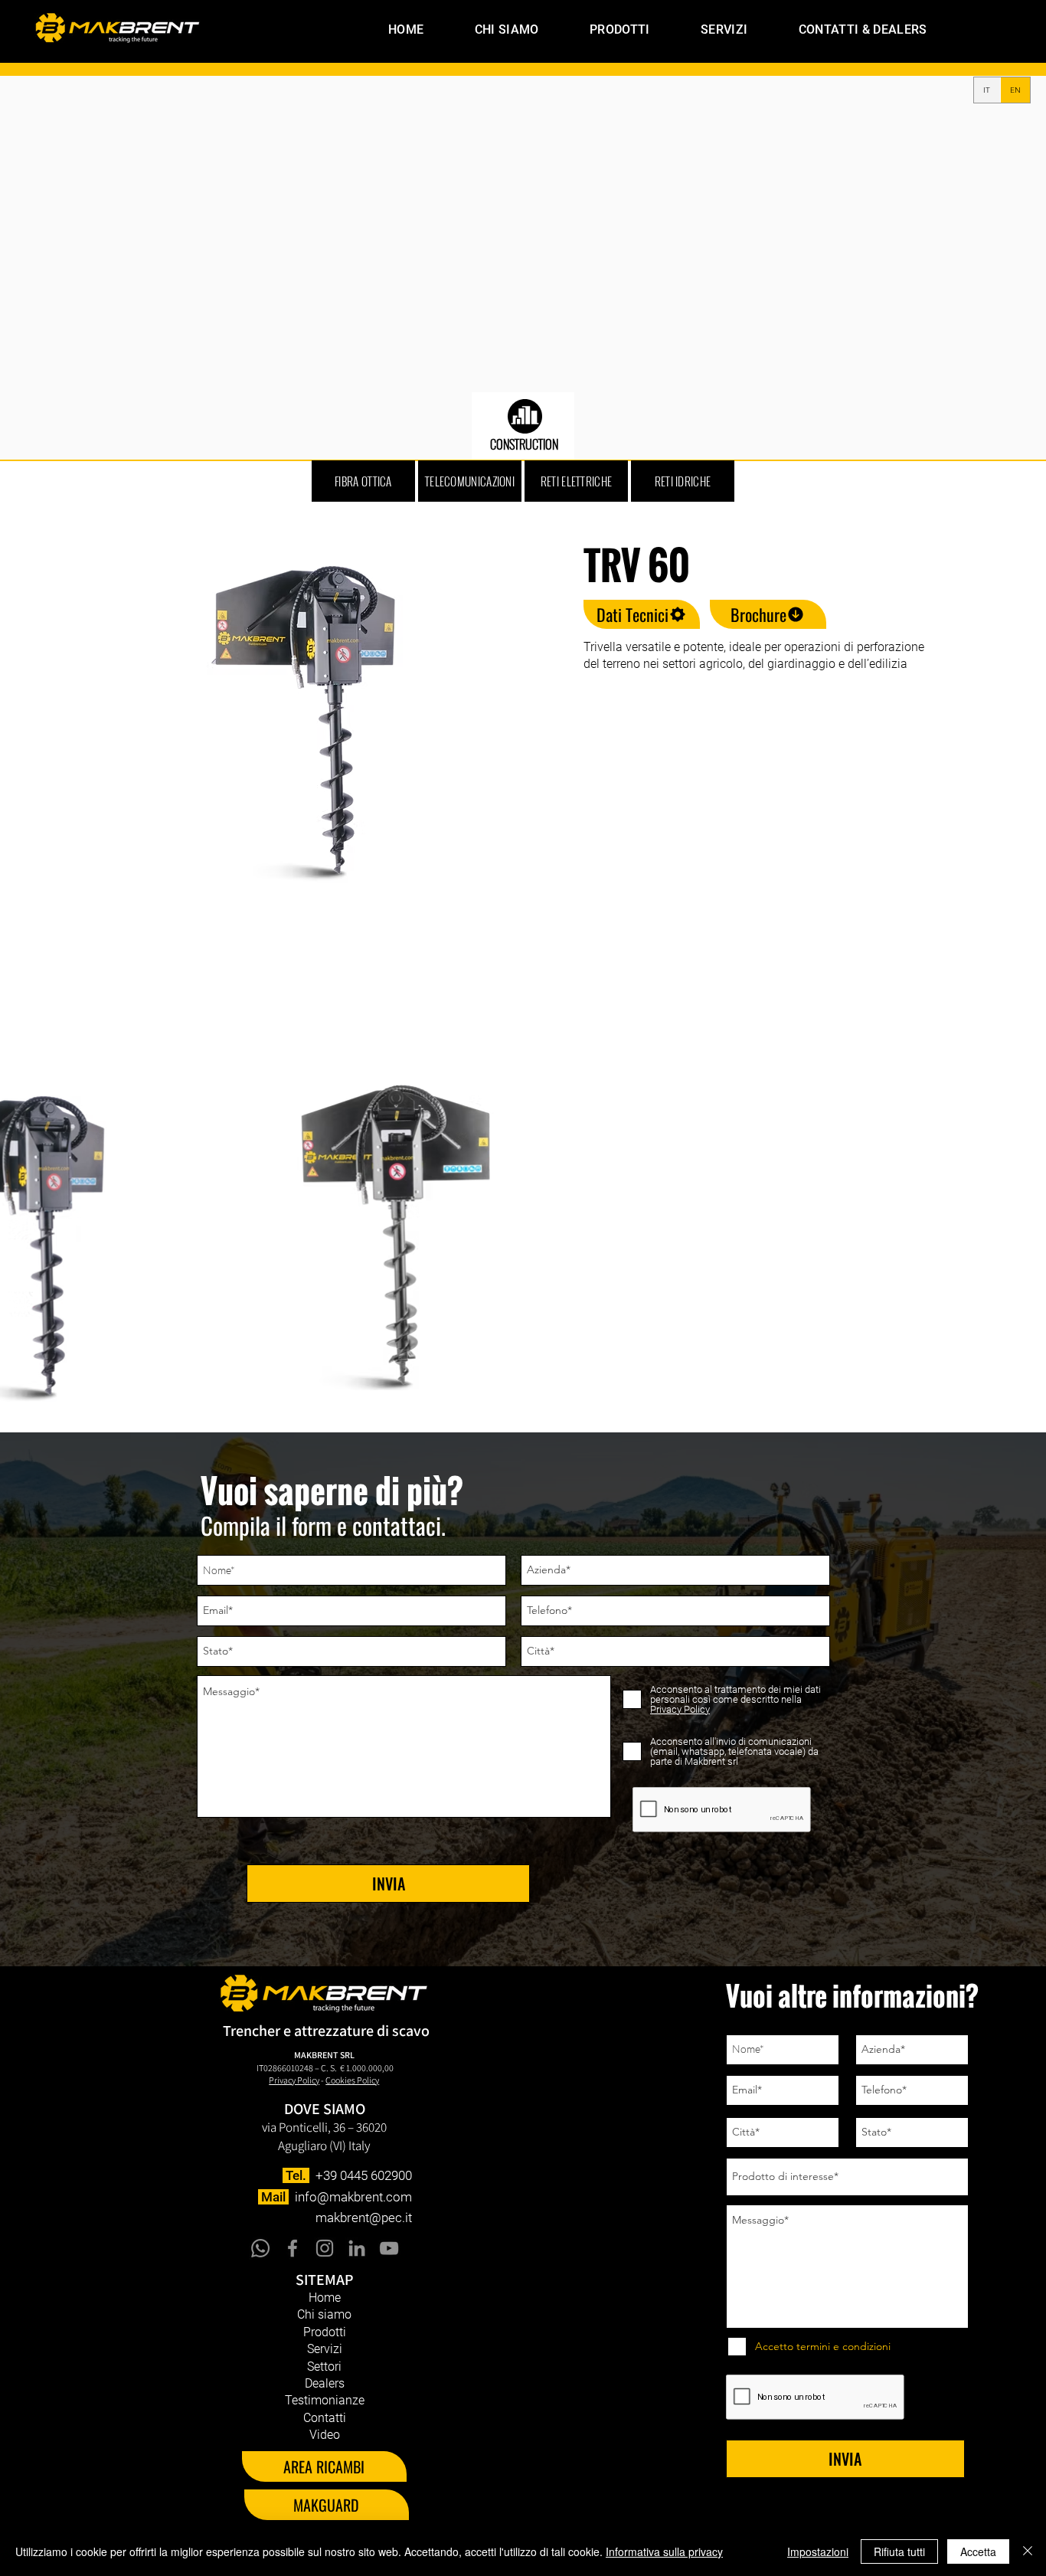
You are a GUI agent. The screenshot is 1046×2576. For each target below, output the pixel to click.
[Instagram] (325, 2248)
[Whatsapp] (260, 2248)
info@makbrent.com (353, 2197)
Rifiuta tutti (899, 2551)
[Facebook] (293, 2248)
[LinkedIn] (357, 2248)
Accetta (978, 2551)
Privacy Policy (294, 2080)
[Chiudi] (1028, 2551)
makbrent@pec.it (364, 2218)
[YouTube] (389, 2248)
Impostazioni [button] (818, 2551)
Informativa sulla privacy (664, 2551)
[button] (601, 29)
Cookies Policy (352, 2080)
